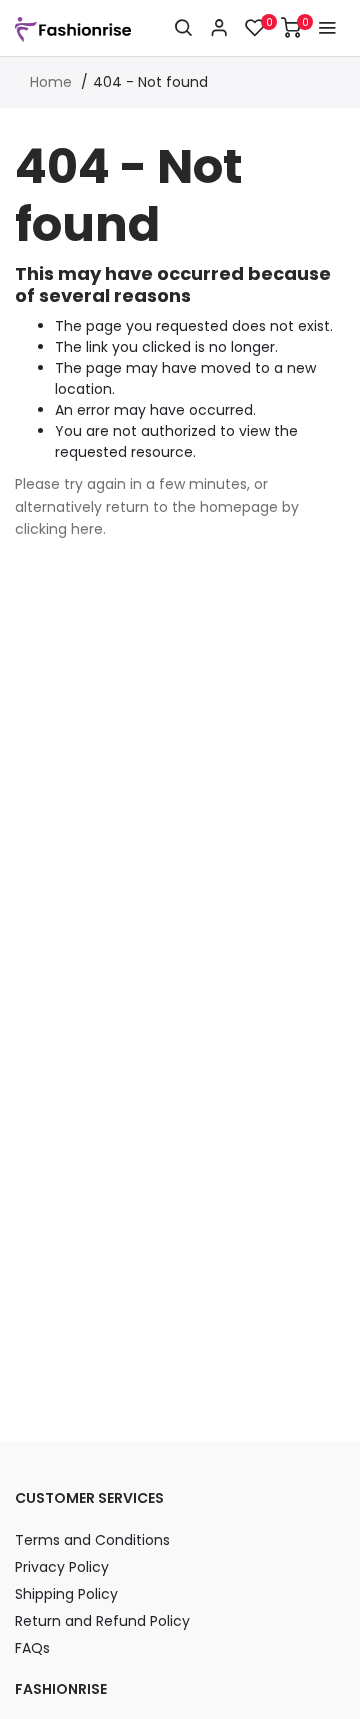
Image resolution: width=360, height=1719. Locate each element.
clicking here (59, 529)
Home (51, 82)
